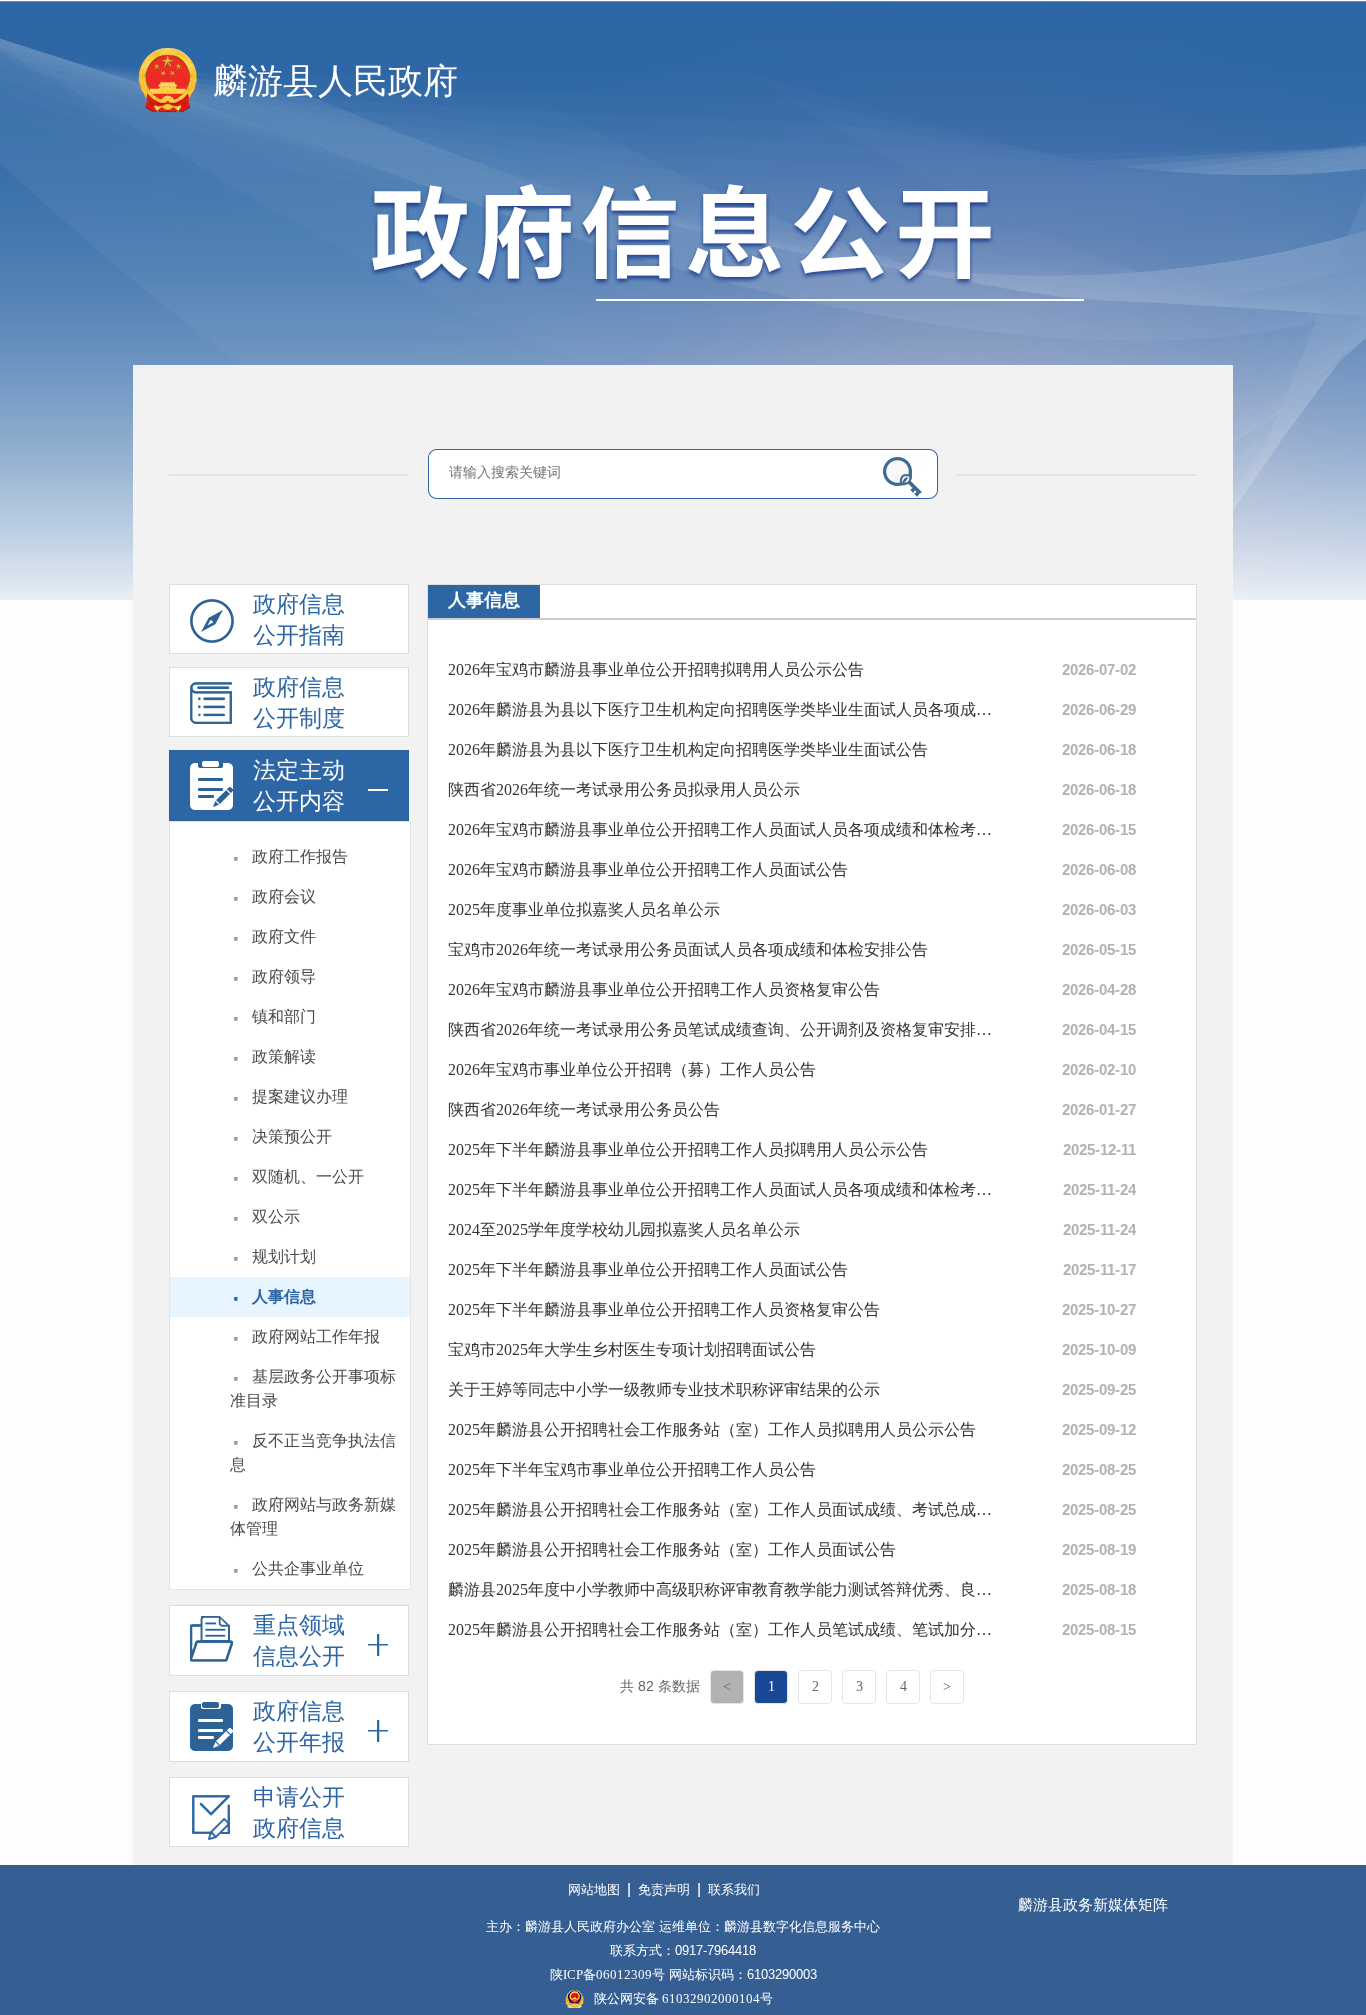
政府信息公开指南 (299, 620)
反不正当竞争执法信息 (313, 1452)
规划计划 (284, 1256)
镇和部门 (284, 1016)
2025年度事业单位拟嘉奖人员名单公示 (584, 909)
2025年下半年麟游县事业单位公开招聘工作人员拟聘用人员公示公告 (688, 1149)
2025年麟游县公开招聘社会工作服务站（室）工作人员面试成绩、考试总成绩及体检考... (723, 1509)
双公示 (276, 1216)
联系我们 (734, 1889)
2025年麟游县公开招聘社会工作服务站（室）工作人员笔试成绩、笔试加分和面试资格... (723, 1629)
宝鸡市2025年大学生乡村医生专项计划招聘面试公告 (632, 1349)
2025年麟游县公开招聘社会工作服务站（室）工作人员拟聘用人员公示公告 (712, 1429)
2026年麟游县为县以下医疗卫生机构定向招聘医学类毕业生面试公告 (688, 749)
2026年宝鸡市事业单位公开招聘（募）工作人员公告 (632, 1069)
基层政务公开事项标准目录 (313, 1388)
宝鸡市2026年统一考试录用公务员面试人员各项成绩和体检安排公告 (688, 949)
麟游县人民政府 (335, 81)
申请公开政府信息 (299, 1813)
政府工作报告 (300, 856)
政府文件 (284, 936)
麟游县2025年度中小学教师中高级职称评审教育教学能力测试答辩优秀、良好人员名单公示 (723, 1589)
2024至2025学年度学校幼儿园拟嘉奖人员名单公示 (624, 1229)
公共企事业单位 (308, 1568)
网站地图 (594, 1889)
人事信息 (284, 1296)
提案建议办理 (300, 1096)
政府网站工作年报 (316, 1336)
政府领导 (284, 976)
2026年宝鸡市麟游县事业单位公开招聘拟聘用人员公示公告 (656, 669)
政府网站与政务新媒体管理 (313, 1516)
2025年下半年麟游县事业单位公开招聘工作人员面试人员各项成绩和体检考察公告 (723, 1189)
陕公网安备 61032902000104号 (683, 1998)
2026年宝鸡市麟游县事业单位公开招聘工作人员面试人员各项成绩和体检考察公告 (723, 829)
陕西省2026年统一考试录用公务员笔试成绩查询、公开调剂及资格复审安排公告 (723, 1029)
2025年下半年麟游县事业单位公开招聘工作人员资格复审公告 (664, 1309)
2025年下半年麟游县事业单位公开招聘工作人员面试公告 (648, 1269)
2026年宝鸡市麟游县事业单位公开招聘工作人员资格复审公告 (664, 989)
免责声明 (664, 1889)
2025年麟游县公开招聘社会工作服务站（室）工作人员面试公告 (672, 1549)
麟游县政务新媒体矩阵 (1093, 1905)
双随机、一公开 (308, 1176)
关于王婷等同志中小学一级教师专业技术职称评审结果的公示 (664, 1389)
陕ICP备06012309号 (607, 1974)
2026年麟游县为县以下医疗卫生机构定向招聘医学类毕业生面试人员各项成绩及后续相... (723, 709)
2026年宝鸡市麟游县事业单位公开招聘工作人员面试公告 (648, 869)
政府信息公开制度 (299, 703)
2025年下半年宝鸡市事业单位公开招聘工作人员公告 (632, 1469)
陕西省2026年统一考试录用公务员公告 (584, 1109)
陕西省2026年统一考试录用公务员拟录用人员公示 (624, 789)
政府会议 (284, 896)
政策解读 (284, 1056)
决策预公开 (292, 1136)
